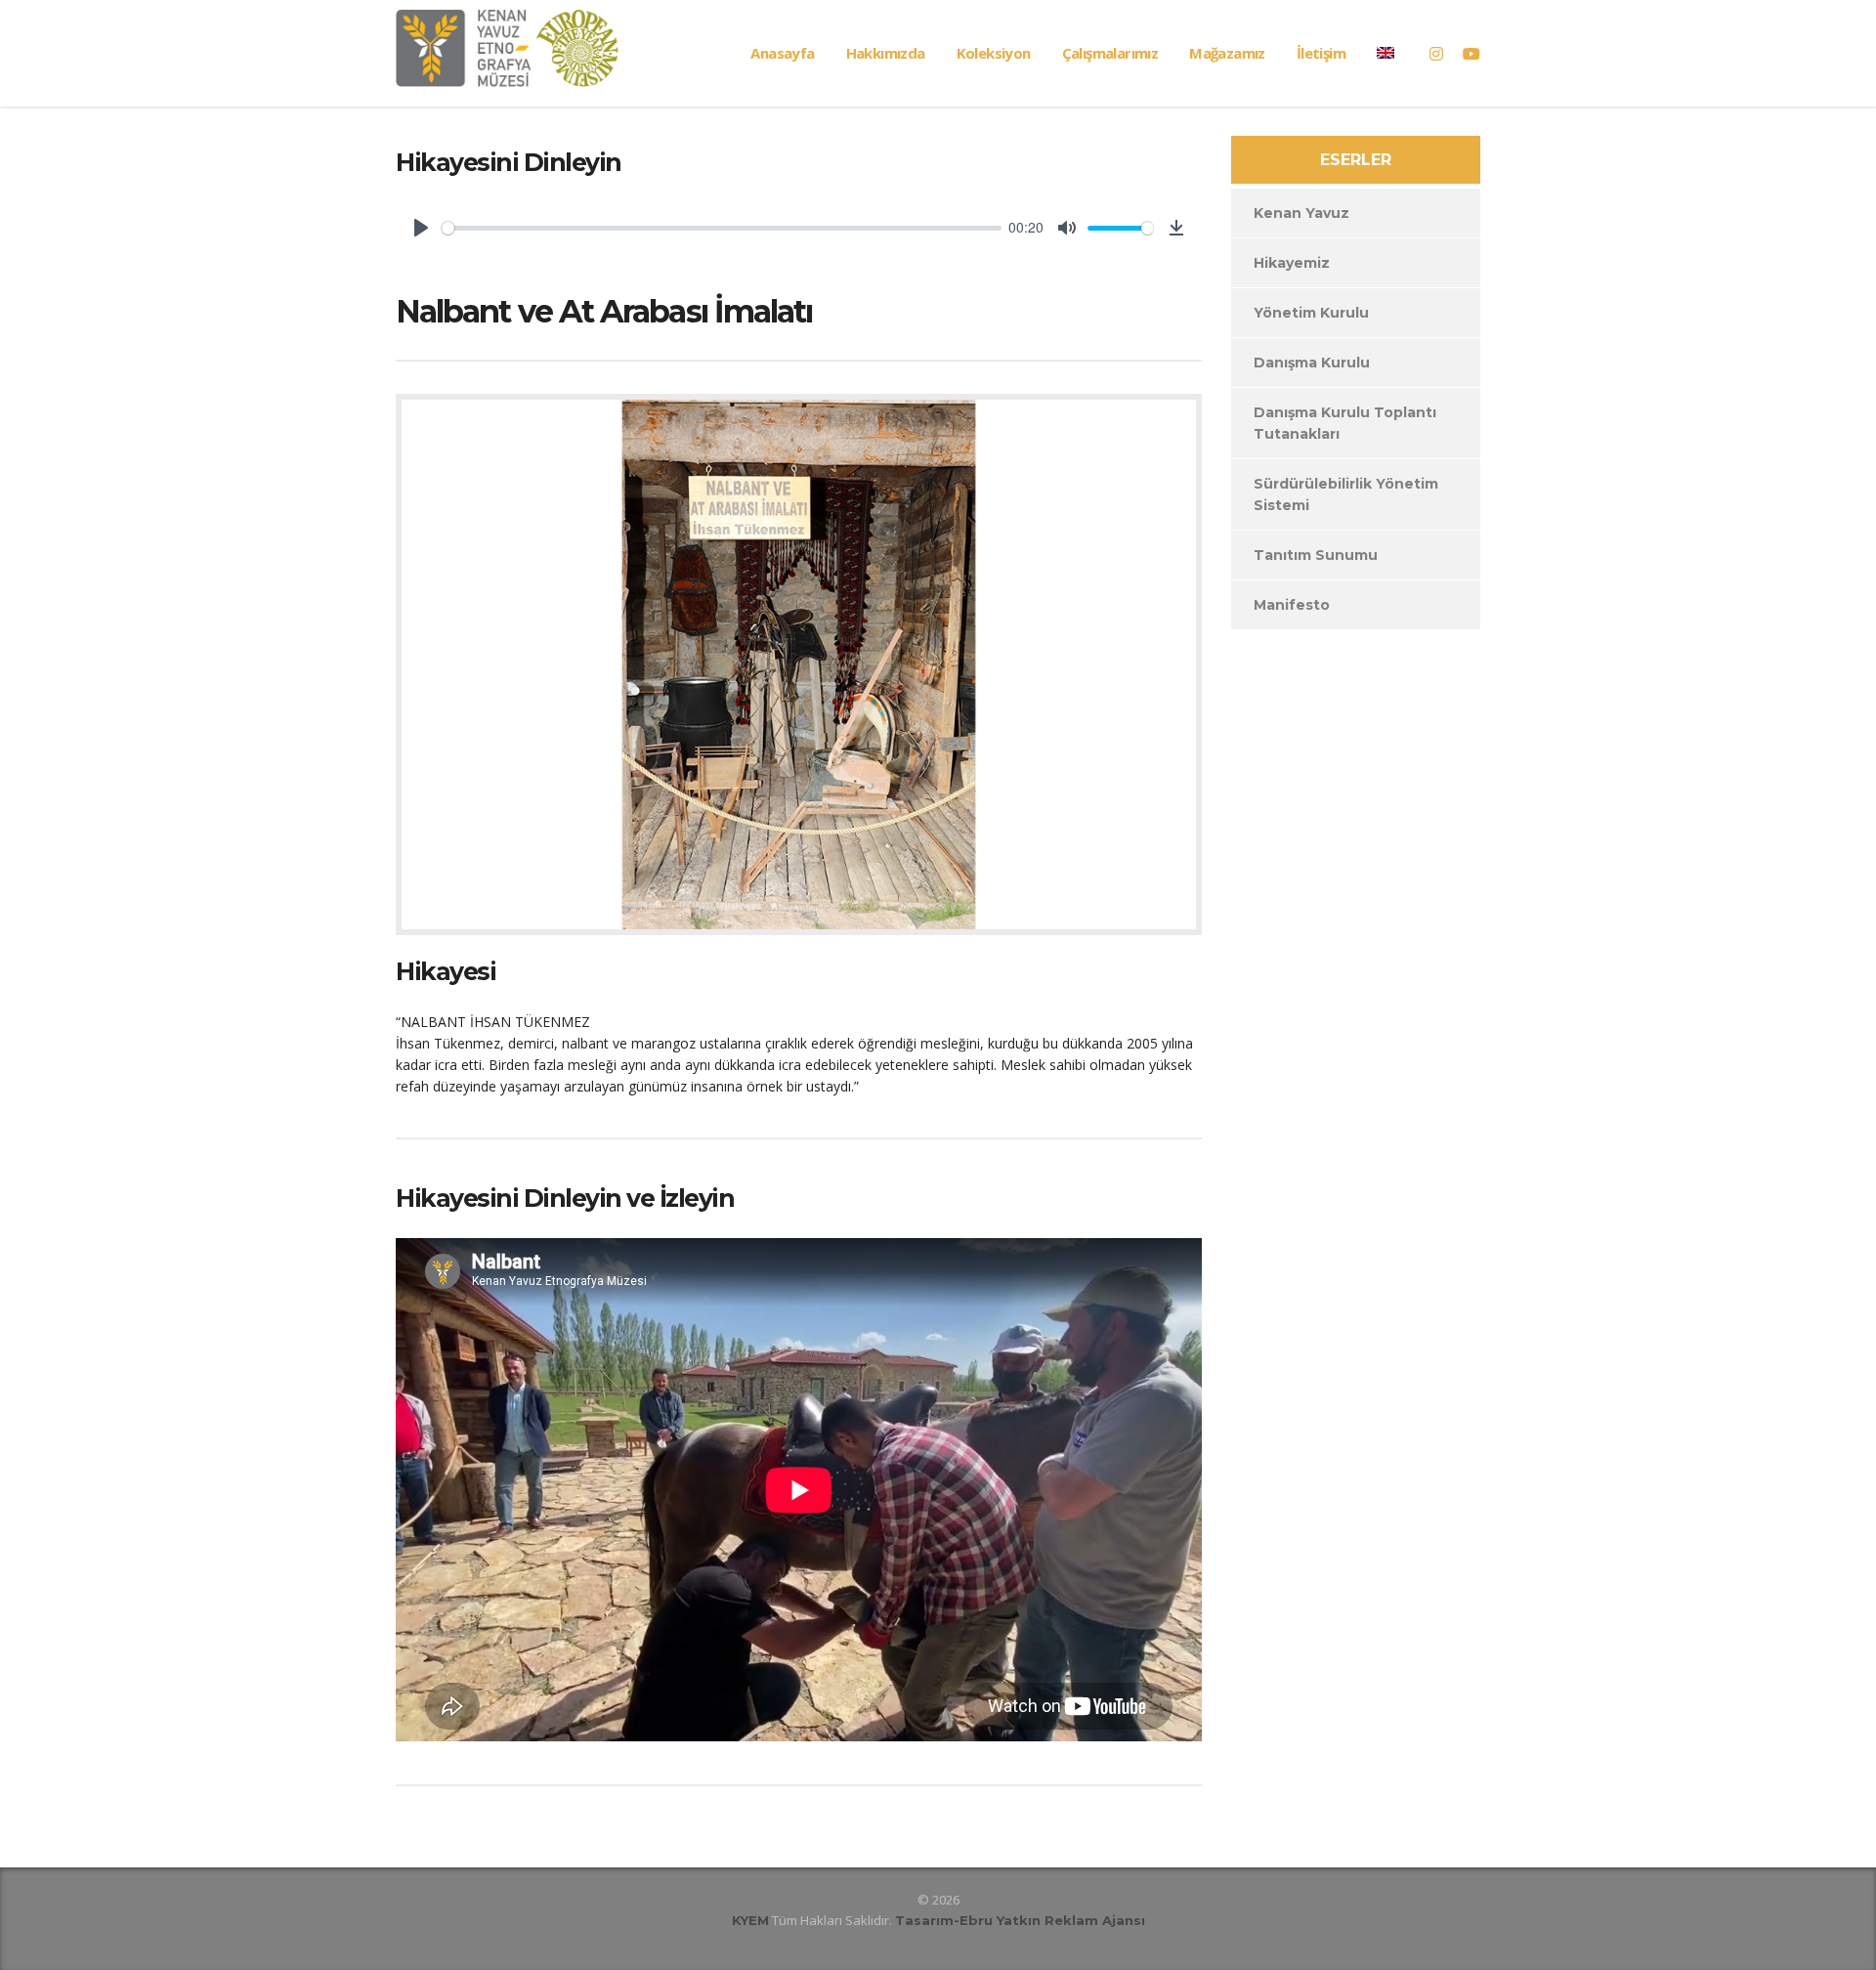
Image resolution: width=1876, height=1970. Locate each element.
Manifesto (1292, 605)
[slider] (722, 228)
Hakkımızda (886, 53)
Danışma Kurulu (1312, 363)
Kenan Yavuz (1301, 213)
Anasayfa (782, 53)
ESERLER (1356, 160)
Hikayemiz (1292, 263)
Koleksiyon (994, 53)
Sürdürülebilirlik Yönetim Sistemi (1346, 494)
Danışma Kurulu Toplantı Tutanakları (1345, 423)
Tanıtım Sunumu (1316, 555)
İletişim (1321, 53)
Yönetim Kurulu (1311, 313)
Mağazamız (1227, 53)
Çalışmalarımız (1110, 53)
